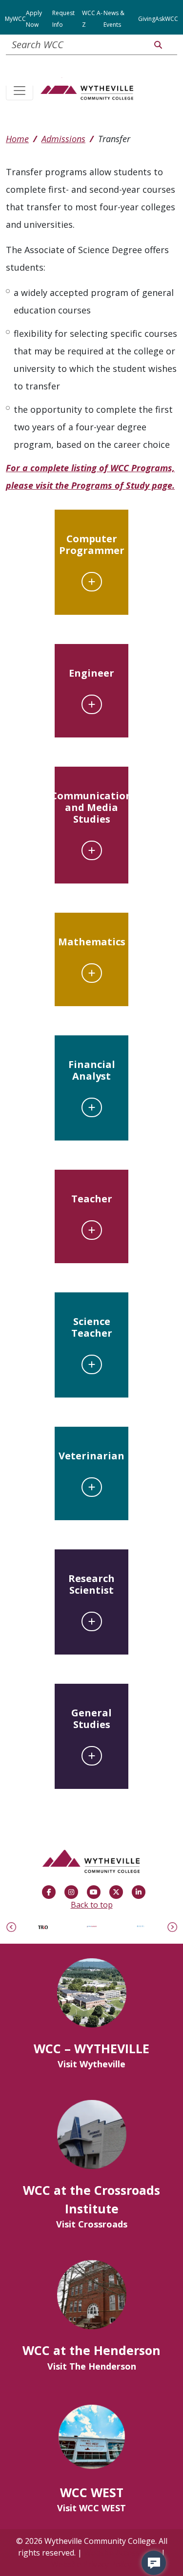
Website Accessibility (122, 2553)
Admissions (63, 139)
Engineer (91, 673)
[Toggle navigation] (20, 92)
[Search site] (158, 45)
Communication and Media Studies (91, 807)
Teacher (92, 1199)
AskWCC (167, 19)
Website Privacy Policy (91, 2564)
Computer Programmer (92, 544)
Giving (147, 19)
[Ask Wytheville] (154, 2563)
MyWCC (15, 19)
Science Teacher (92, 1327)
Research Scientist (91, 1584)
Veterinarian (91, 1456)
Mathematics (92, 942)
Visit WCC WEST (91, 2508)
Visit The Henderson (92, 2366)
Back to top (92, 1905)
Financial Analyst (92, 1070)
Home (17, 139)
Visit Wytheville (91, 2064)
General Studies (91, 1719)
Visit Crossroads (92, 2224)
